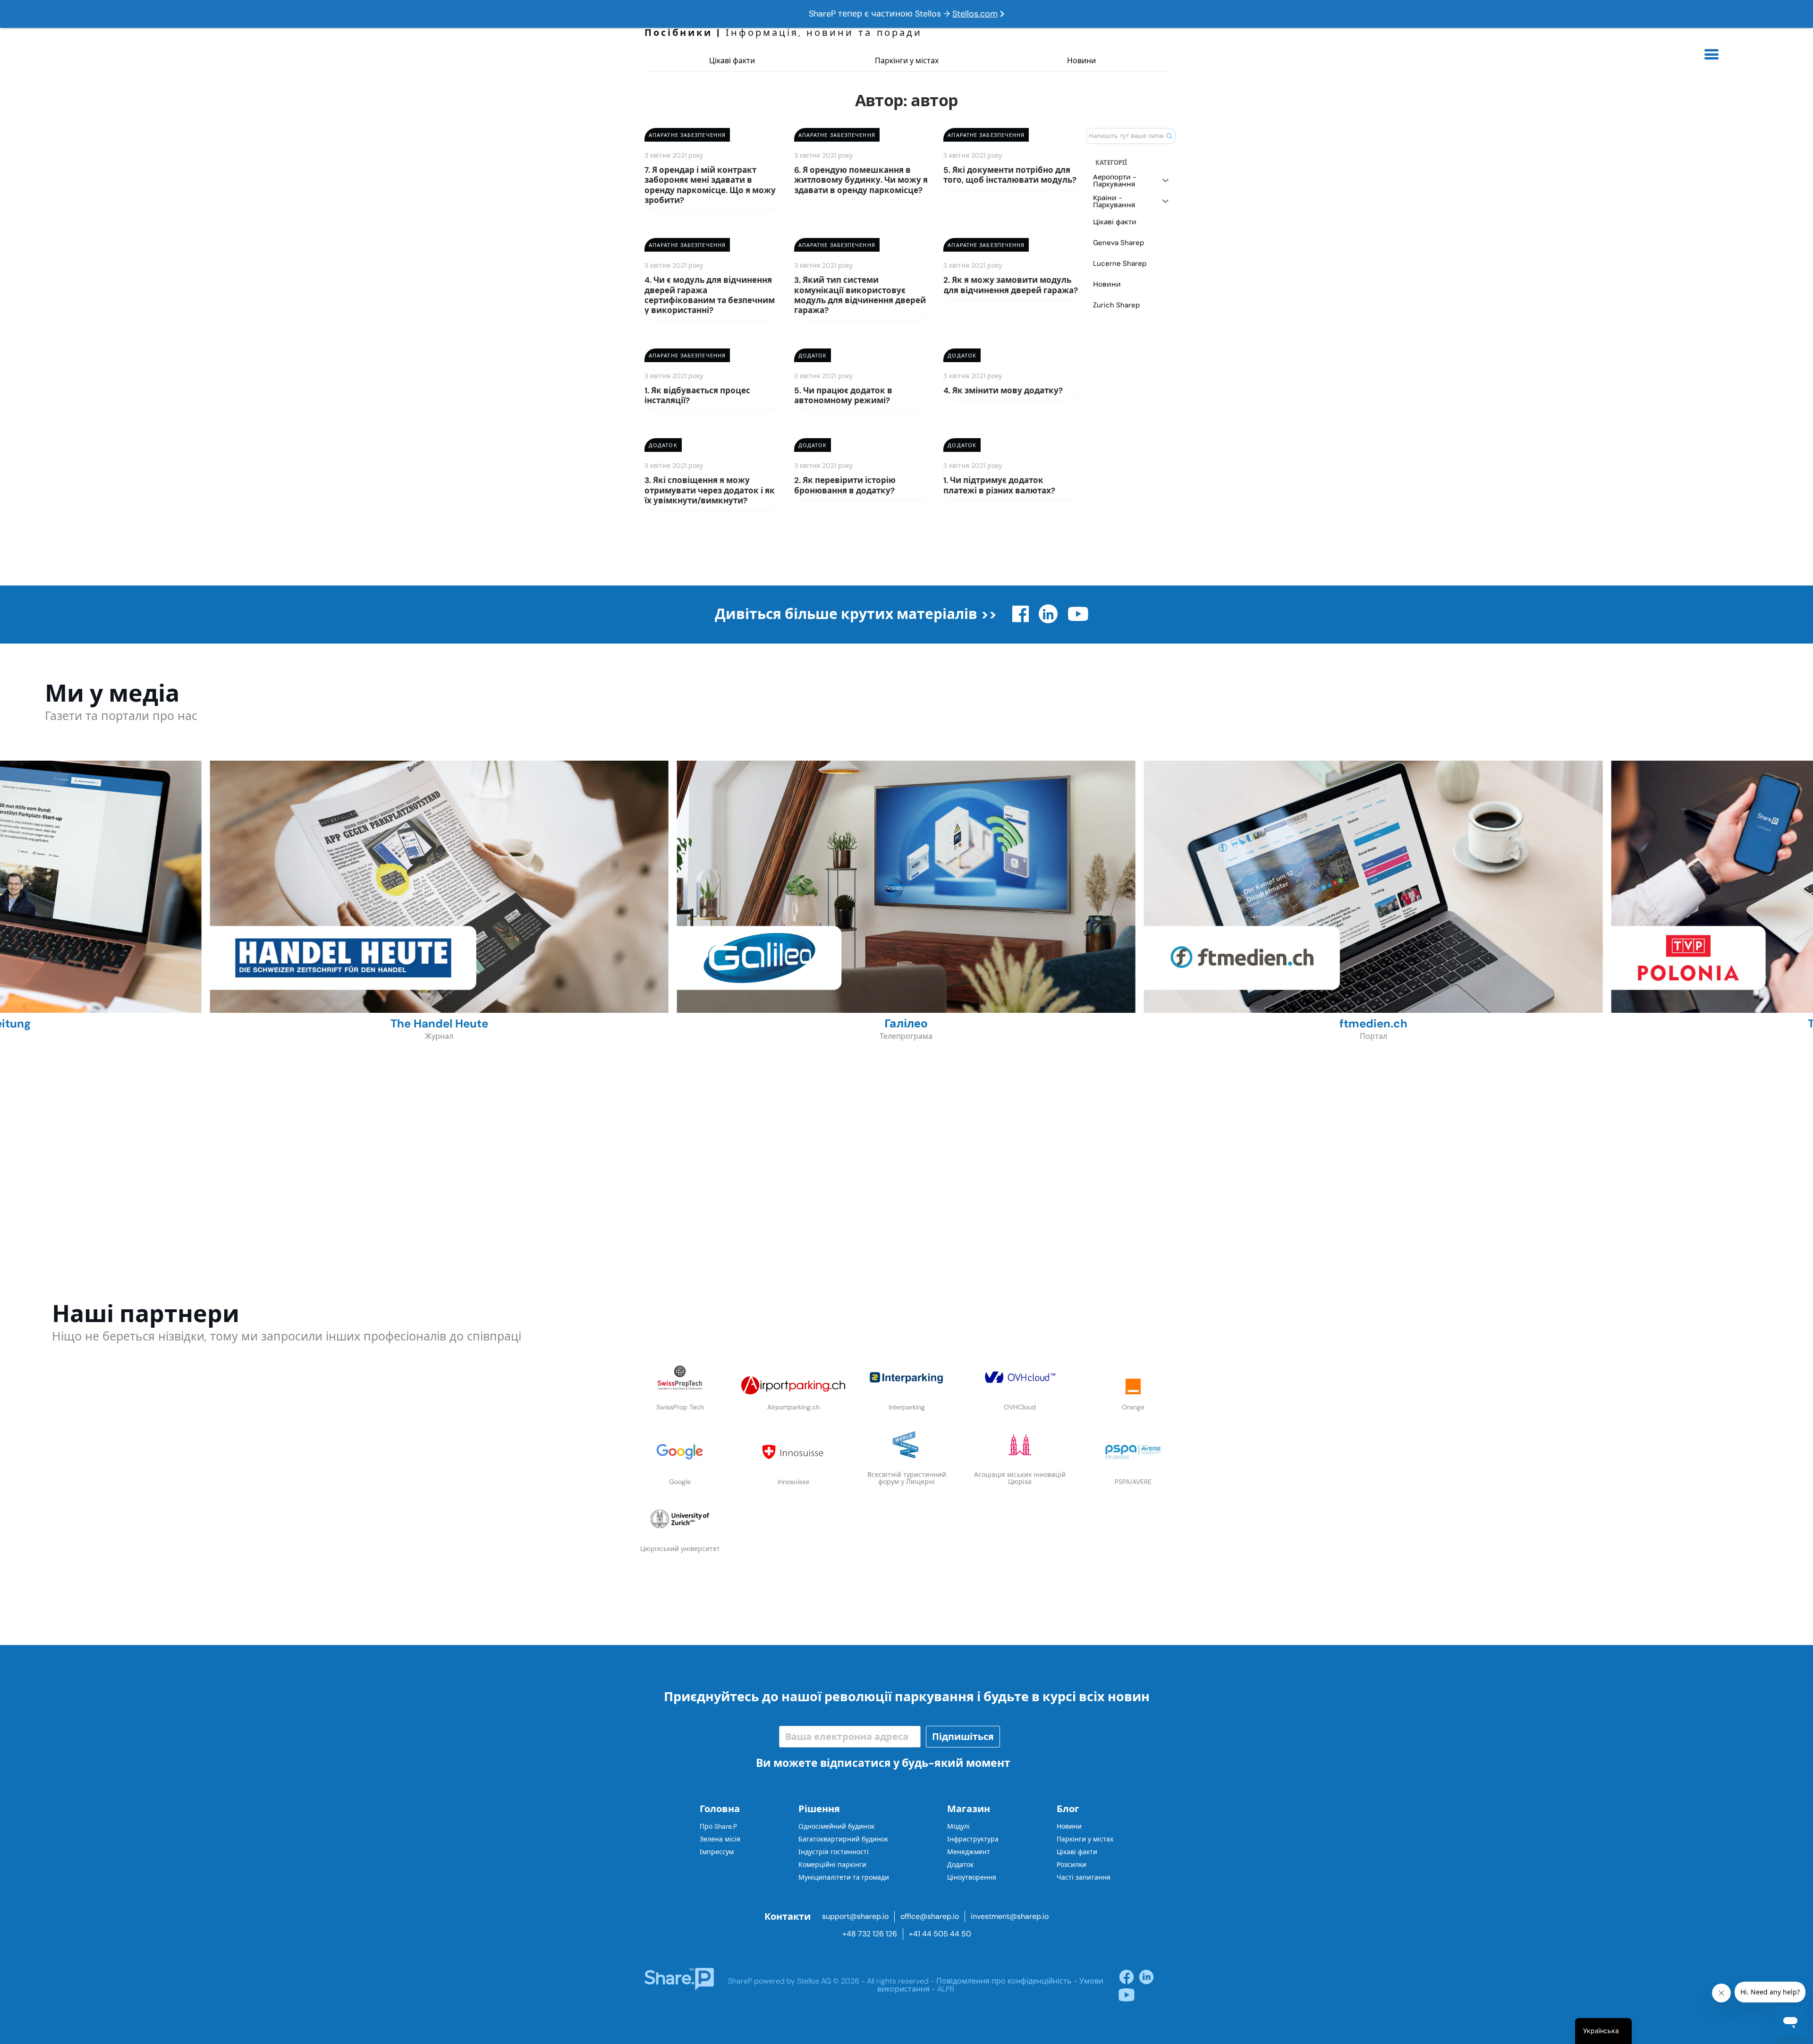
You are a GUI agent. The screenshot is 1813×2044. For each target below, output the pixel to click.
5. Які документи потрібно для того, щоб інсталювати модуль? (1010, 175)
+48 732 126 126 (870, 1934)
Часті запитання (1084, 1877)
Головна (720, 1809)
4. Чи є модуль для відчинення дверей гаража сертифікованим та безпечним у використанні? (710, 295)
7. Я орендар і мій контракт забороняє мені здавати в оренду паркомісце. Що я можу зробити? (710, 185)
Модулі (958, 1826)
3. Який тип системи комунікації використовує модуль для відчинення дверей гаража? (860, 295)
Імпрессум (717, 1852)
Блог (1068, 1809)
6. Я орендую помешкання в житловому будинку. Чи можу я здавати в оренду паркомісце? (861, 180)
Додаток (813, 356)
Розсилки (1072, 1865)
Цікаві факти (732, 61)
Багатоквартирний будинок (843, 1839)
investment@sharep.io (1010, 1916)
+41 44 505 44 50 (940, 1934)
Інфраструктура (973, 1839)
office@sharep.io (930, 1916)
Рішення (819, 1809)
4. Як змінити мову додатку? (1003, 390)
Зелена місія (720, 1839)
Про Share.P (718, 1826)
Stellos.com (975, 14)
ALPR (946, 1989)
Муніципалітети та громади (844, 1877)
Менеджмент (969, 1852)
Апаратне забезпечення (687, 135)
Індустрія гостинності (834, 1852)
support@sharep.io (855, 1916)
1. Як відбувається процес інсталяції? (697, 395)
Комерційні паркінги (832, 1865)
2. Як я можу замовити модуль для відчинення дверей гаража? (1011, 285)
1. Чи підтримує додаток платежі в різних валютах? (999, 485)
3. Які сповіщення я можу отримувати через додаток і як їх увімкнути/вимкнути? (710, 490)
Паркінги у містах (907, 61)
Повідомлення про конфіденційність (1004, 1981)
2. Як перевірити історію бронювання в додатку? (845, 485)
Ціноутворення (972, 1877)
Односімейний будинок (836, 1826)
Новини (1081, 61)
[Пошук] (1169, 136)
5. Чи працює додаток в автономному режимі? (843, 395)
